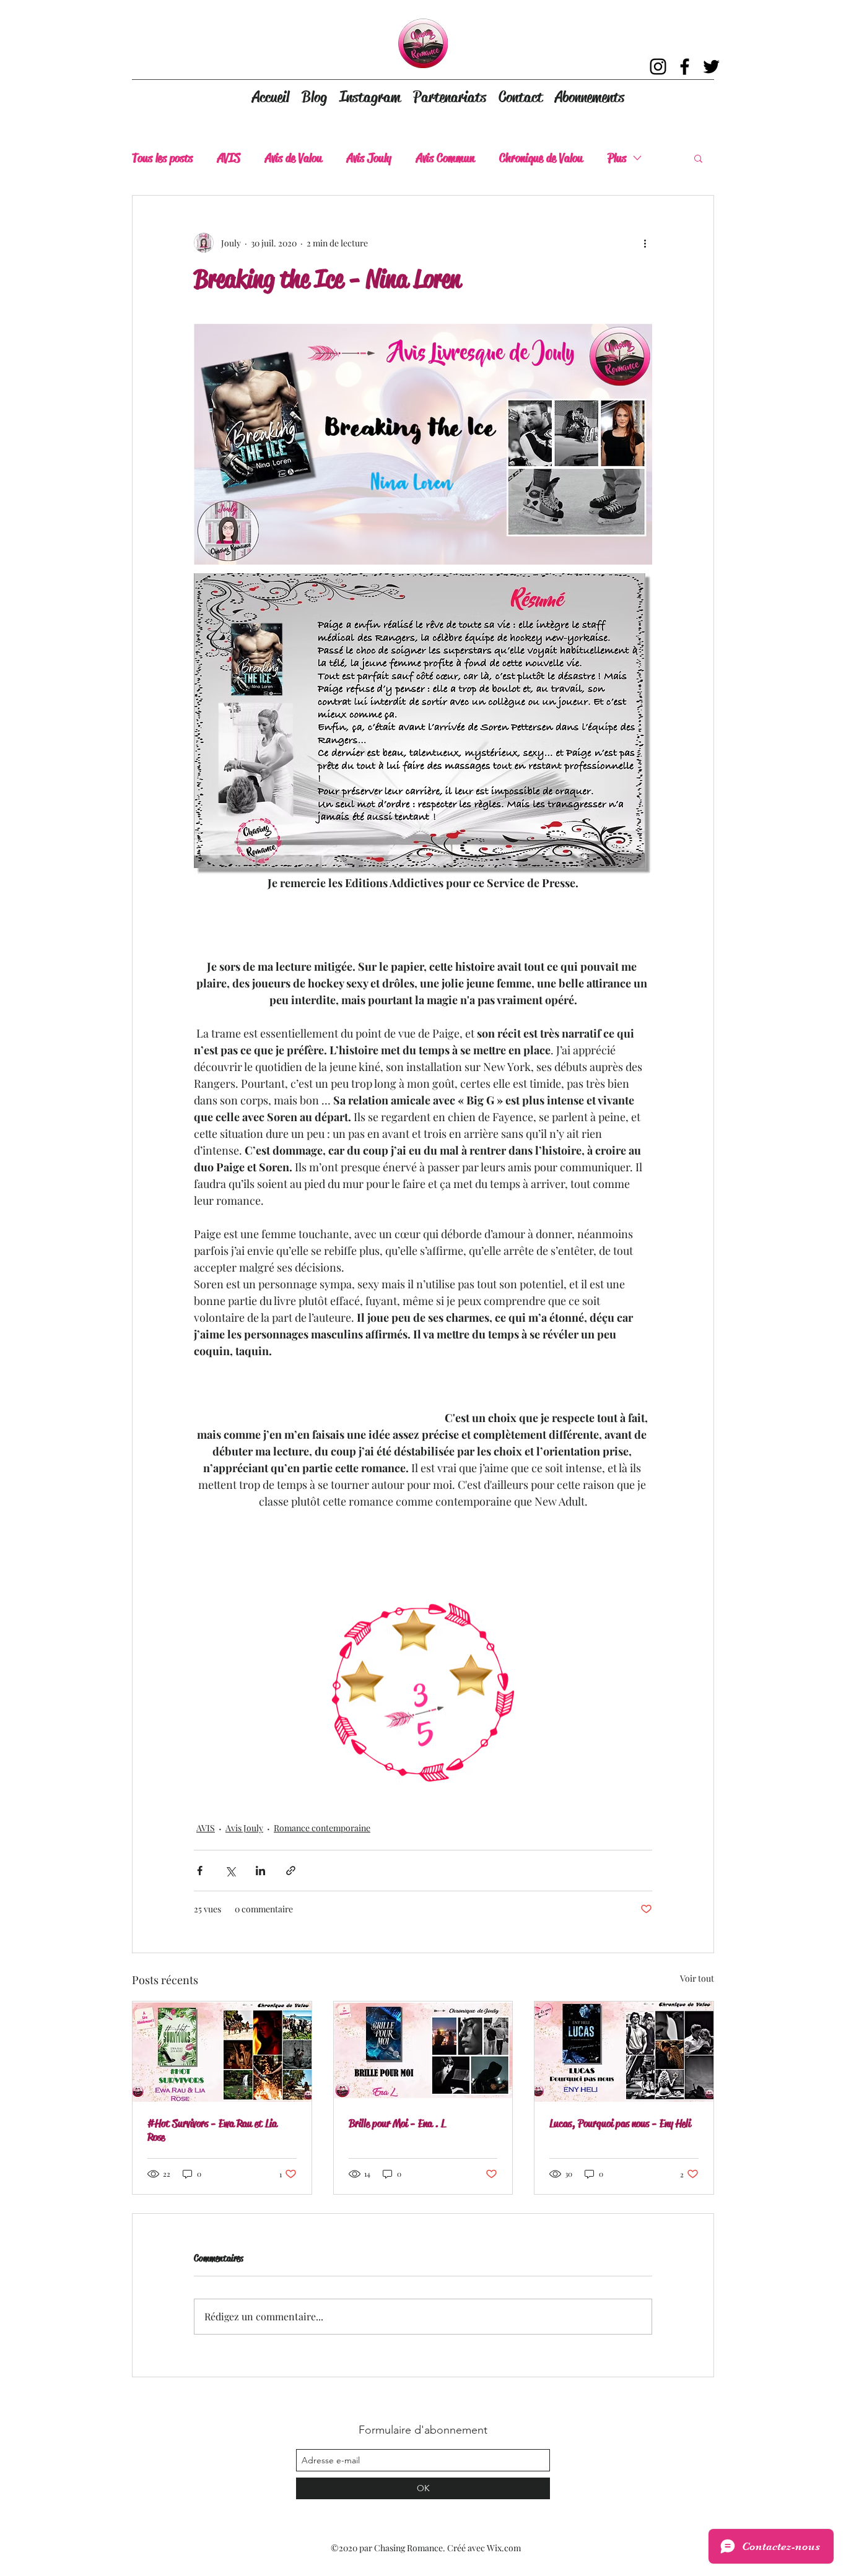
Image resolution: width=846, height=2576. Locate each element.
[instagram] (658, 67)
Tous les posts (162, 158)
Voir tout (697, 1978)
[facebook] (685, 67)
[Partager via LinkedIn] (260, 1871)
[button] (698, 158)
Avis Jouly (369, 158)
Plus (617, 158)
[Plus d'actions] (645, 243)
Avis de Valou (294, 158)
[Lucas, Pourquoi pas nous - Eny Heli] (624, 2052)
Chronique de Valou (541, 158)
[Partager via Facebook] (200, 1871)
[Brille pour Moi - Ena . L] (423, 2052)
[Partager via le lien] (291, 1871)
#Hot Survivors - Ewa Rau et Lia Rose (212, 2130)
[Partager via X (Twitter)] (230, 1871)
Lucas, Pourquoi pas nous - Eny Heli (620, 2123)
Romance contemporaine (322, 1828)
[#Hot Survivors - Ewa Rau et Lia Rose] (222, 2052)
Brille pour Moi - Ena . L (397, 2123)
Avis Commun (445, 158)
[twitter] (711, 67)
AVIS (229, 158)
